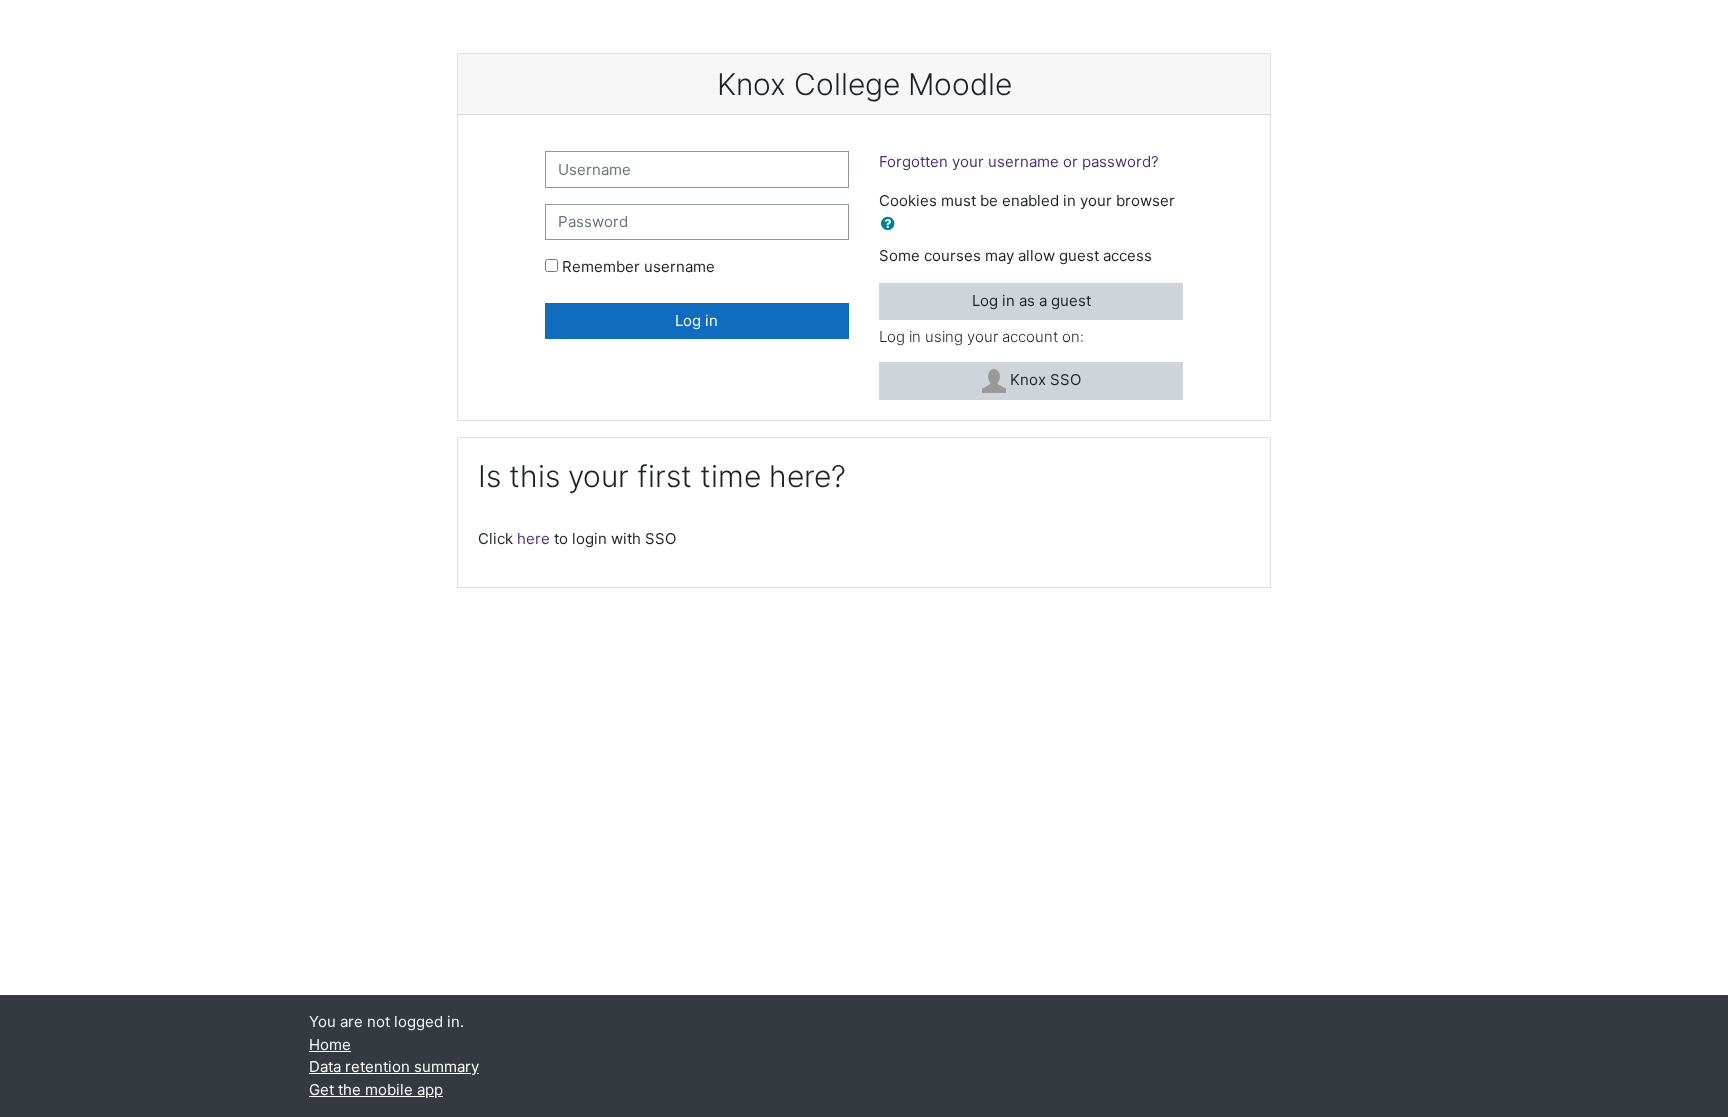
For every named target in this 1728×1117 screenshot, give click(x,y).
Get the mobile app (376, 1089)
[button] (892, 224)
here (533, 538)
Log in (696, 320)
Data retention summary (394, 1066)
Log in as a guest (1031, 300)
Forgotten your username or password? (1019, 161)
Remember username (638, 266)
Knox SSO (1043, 379)
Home (330, 1044)
